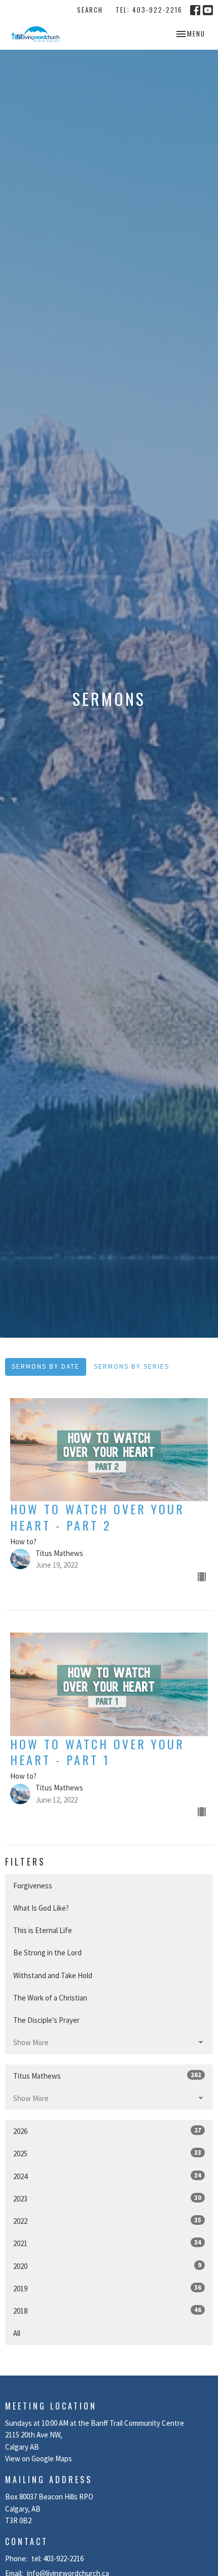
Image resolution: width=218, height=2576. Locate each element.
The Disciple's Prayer (46, 2020)
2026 (107, 2131)
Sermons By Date (46, 1366)
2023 (107, 2198)
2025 (107, 2153)
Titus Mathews (107, 2076)
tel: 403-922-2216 (149, 10)
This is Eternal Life (43, 1930)
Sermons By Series (132, 1366)
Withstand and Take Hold (53, 1975)
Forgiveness (33, 1886)
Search (90, 10)
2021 (107, 2243)
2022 (107, 2221)
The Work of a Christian (50, 1998)
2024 (107, 2176)
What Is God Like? (41, 1908)
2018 (107, 2311)
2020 (107, 2266)
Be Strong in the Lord (47, 1953)
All (17, 2333)
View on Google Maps (39, 2459)
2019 (107, 2288)
